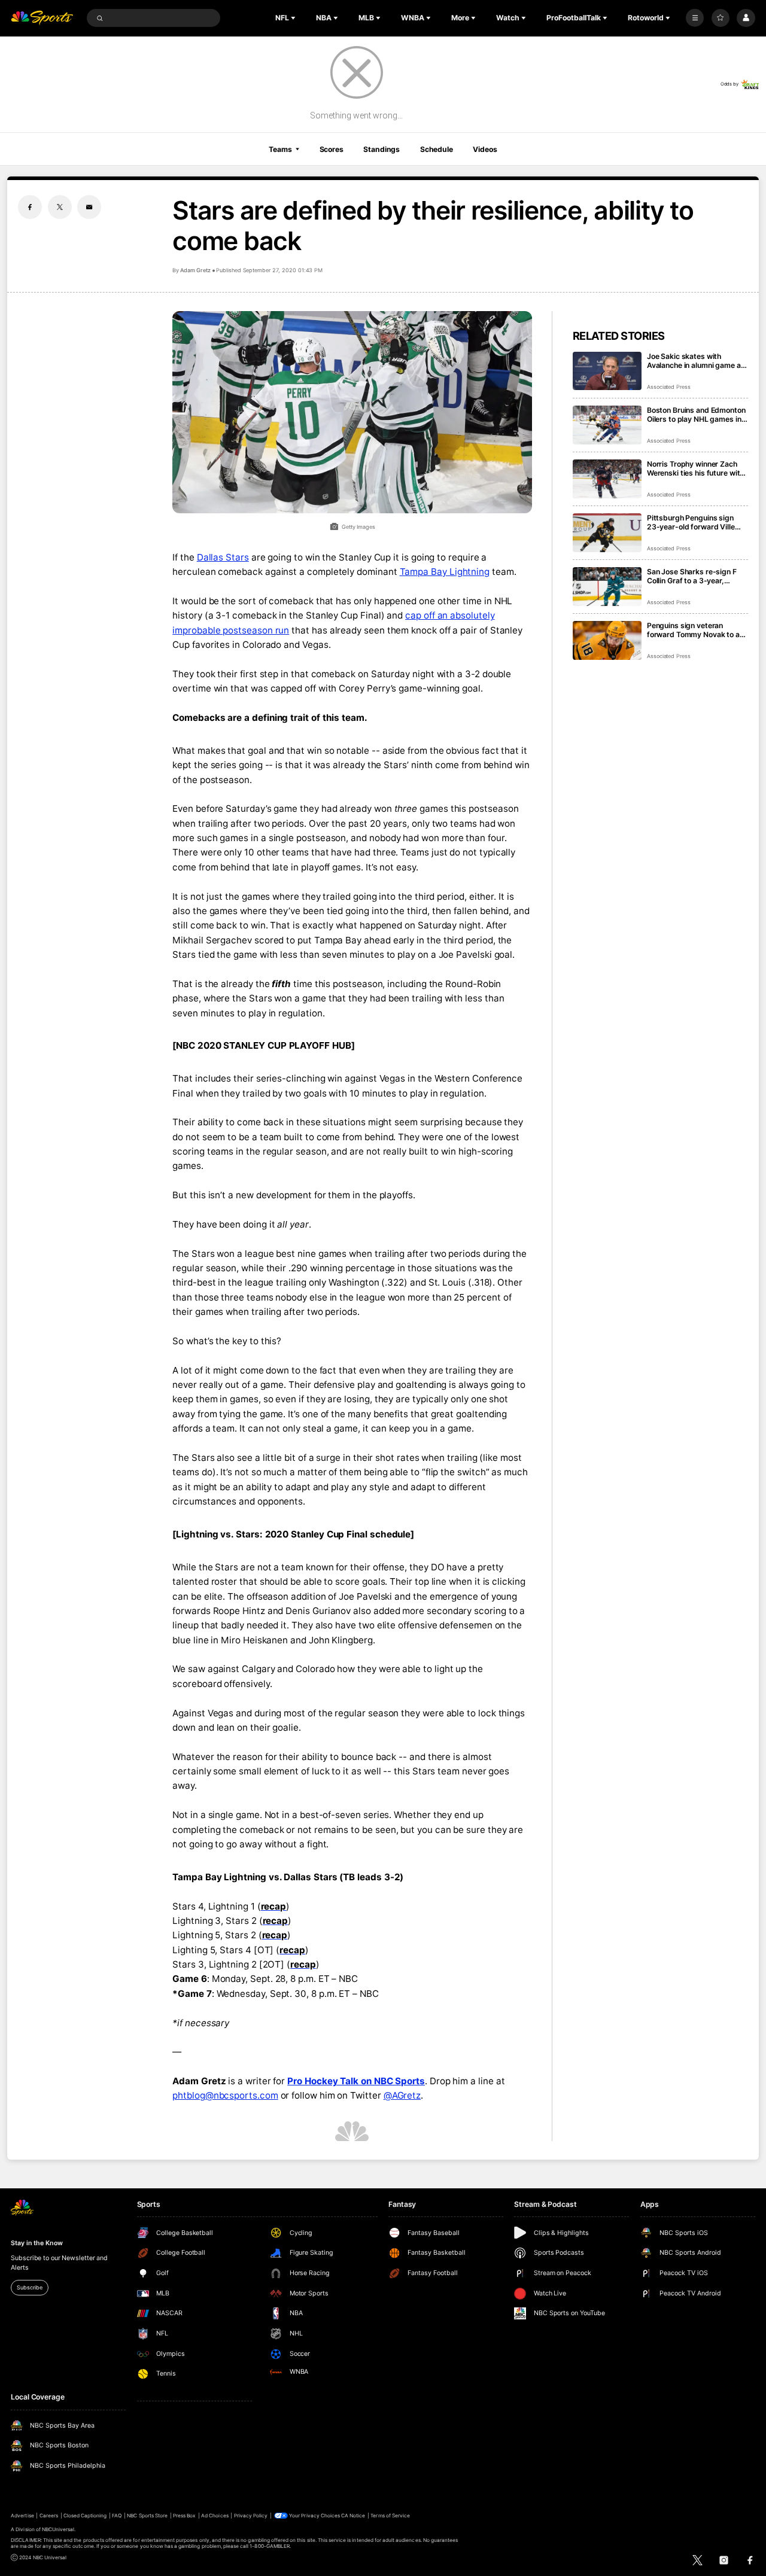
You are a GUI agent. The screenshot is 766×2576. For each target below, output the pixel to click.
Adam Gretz (195, 270)
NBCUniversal (58, 2529)
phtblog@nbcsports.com (225, 2095)
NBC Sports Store (147, 2516)
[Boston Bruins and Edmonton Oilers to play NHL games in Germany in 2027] (607, 425)
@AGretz (402, 2095)
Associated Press (669, 387)
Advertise (22, 2516)
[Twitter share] (60, 207)
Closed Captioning (85, 2516)
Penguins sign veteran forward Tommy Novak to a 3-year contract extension (693, 630)
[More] (695, 18)
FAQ (117, 2516)
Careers (49, 2516)
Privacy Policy (251, 2516)
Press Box (184, 2516)
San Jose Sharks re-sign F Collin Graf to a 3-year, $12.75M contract (692, 576)
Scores (332, 149)
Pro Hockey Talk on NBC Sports (356, 2081)
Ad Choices (215, 2516)
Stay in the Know (37, 2243)
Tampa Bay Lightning (445, 572)
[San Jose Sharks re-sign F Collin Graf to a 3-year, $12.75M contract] (607, 587)
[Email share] (89, 207)
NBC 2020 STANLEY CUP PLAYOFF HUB (264, 1045)
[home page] (42, 18)
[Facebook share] (30, 207)
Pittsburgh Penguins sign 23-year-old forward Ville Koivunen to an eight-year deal (691, 522)
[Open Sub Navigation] (294, 18)
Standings (382, 149)
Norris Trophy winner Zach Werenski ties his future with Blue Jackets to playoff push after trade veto (696, 468)
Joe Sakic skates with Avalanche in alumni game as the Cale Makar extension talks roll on (696, 361)
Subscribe (29, 2287)
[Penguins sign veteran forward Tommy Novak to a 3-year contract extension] (607, 640)
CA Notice (353, 2516)
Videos (485, 149)
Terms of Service (390, 2516)
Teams (280, 149)
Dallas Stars (223, 557)
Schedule (437, 149)
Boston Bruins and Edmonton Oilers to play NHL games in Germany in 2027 (696, 415)
